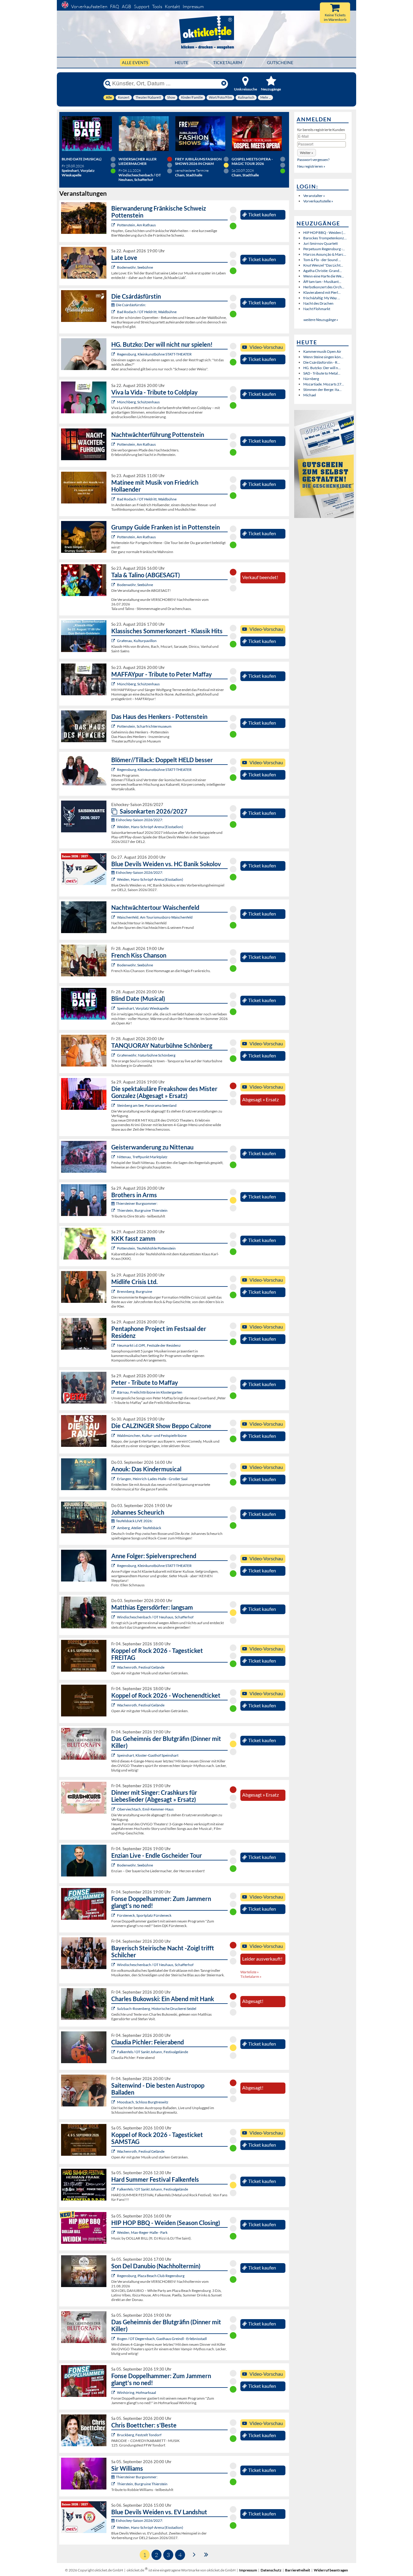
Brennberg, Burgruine (135, 1291)
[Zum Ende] (206, 2554)
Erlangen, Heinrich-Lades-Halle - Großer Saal (152, 1479)
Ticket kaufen (262, 215)
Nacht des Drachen (318, 303)
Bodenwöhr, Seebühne (135, 267)
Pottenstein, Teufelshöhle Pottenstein (146, 1248)
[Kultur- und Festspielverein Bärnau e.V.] (114, 1392)
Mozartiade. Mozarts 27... (324, 384)
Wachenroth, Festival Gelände (141, 1667)
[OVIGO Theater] (114, 1008)
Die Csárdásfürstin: (131, 305)
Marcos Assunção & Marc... (325, 254)
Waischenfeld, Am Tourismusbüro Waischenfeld (155, 917)
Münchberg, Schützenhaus (138, 402)
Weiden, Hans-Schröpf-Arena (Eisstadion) (150, 827)
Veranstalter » (314, 196)
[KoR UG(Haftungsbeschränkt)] (114, 1667)
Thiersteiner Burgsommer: (137, 1203)
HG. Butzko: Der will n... (322, 368)
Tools (157, 7)
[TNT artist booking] (114, 1055)
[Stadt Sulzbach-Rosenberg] (114, 2009)
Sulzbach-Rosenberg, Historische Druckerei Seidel (157, 2009)
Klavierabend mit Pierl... (322, 292)
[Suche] (108, 84)
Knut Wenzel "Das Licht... (323, 265)
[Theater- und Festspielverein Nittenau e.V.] (114, 1157)
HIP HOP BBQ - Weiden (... (324, 233)
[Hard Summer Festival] (114, 2052)
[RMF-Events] (114, 1479)
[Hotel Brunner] (114, 1528)
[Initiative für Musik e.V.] (114, 641)
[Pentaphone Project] (114, 1345)
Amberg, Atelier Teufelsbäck (139, 1528)
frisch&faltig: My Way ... (322, 298)
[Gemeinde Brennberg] (114, 1291)
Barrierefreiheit (298, 2570)
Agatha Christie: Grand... (323, 271)
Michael (310, 395)
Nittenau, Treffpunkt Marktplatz (142, 1157)
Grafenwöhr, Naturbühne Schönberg (146, 1055)
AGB (127, 7)
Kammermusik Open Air (322, 351)
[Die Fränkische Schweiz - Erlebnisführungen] (114, 225)
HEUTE (182, 62)
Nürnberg (311, 379)
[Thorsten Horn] (114, 2102)
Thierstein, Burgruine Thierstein (142, 1210)
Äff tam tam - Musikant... (322, 282)
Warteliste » (250, 1972)
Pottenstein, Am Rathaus (136, 225)
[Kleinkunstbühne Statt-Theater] (114, 354)
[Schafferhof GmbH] (114, 1617)
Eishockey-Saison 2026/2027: (139, 820)
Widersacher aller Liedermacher (138, 161)
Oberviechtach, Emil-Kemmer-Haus (145, 1809)
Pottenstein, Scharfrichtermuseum (144, 726)
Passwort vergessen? (313, 160)
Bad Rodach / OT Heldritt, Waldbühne (147, 312)
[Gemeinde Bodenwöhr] (114, 267)
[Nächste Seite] (194, 2554)
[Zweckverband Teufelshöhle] (114, 1248)
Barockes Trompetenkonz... (325, 238)
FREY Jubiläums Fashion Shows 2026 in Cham (198, 161)
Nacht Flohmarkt (317, 309)
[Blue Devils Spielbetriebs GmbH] (114, 827)
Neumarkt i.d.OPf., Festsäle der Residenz (149, 1345)
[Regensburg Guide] (114, 2276)
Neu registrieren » (311, 166)
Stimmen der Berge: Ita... (322, 390)
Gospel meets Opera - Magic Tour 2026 (252, 161)
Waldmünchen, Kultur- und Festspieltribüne (152, 1435)
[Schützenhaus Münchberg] (114, 402)
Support (142, 7)
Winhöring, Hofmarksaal (137, 2392)
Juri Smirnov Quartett (320, 243)
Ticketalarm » (251, 1976)
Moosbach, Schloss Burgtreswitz (143, 2102)
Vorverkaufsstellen (89, 7)
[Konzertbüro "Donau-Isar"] (114, 2435)
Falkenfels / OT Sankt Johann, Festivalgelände (153, 2052)
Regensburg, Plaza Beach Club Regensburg (151, 2276)
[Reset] (224, 84)
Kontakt (172, 7)
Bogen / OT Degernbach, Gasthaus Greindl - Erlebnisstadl (162, 2339)
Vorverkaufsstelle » (318, 201)
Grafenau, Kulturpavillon (137, 641)
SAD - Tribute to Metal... (322, 373)
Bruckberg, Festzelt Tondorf (139, 2435)
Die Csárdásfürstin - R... (322, 362)
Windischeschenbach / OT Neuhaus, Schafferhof (155, 1617)
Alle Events (135, 62)
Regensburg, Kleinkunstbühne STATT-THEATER (154, 354)
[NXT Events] (114, 2232)
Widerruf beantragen (331, 2570)
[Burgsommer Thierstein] (114, 1210)
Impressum (193, 7)
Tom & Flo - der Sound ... (322, 260)
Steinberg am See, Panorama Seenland (147, 1105)
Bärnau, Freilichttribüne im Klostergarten (150, 1392)
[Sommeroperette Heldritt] (114, 312)
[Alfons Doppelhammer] (114, 1915)
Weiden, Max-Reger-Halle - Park (142, 2232)
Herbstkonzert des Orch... (324, 287)
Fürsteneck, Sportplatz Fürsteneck (144, 1915)
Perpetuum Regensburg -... (324, 249)
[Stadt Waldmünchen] (114, 1435)
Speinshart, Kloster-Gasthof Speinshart (148, 1755)
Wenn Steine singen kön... (323, 357)
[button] (307, 153)
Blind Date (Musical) (82, 159)
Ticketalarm (228, 62)
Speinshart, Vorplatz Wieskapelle (143, 1008)
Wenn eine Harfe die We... (324, 276)
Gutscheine (280, 62)
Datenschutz (271, 2570)
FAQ (115, 7)
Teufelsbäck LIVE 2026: (134, 1521)
